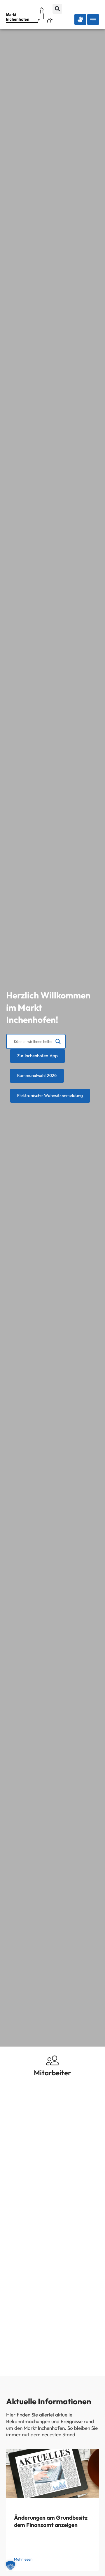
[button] (57, 9)
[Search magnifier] (58, 1041)
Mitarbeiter (52, 2073)
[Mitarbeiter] (53, 2060)
